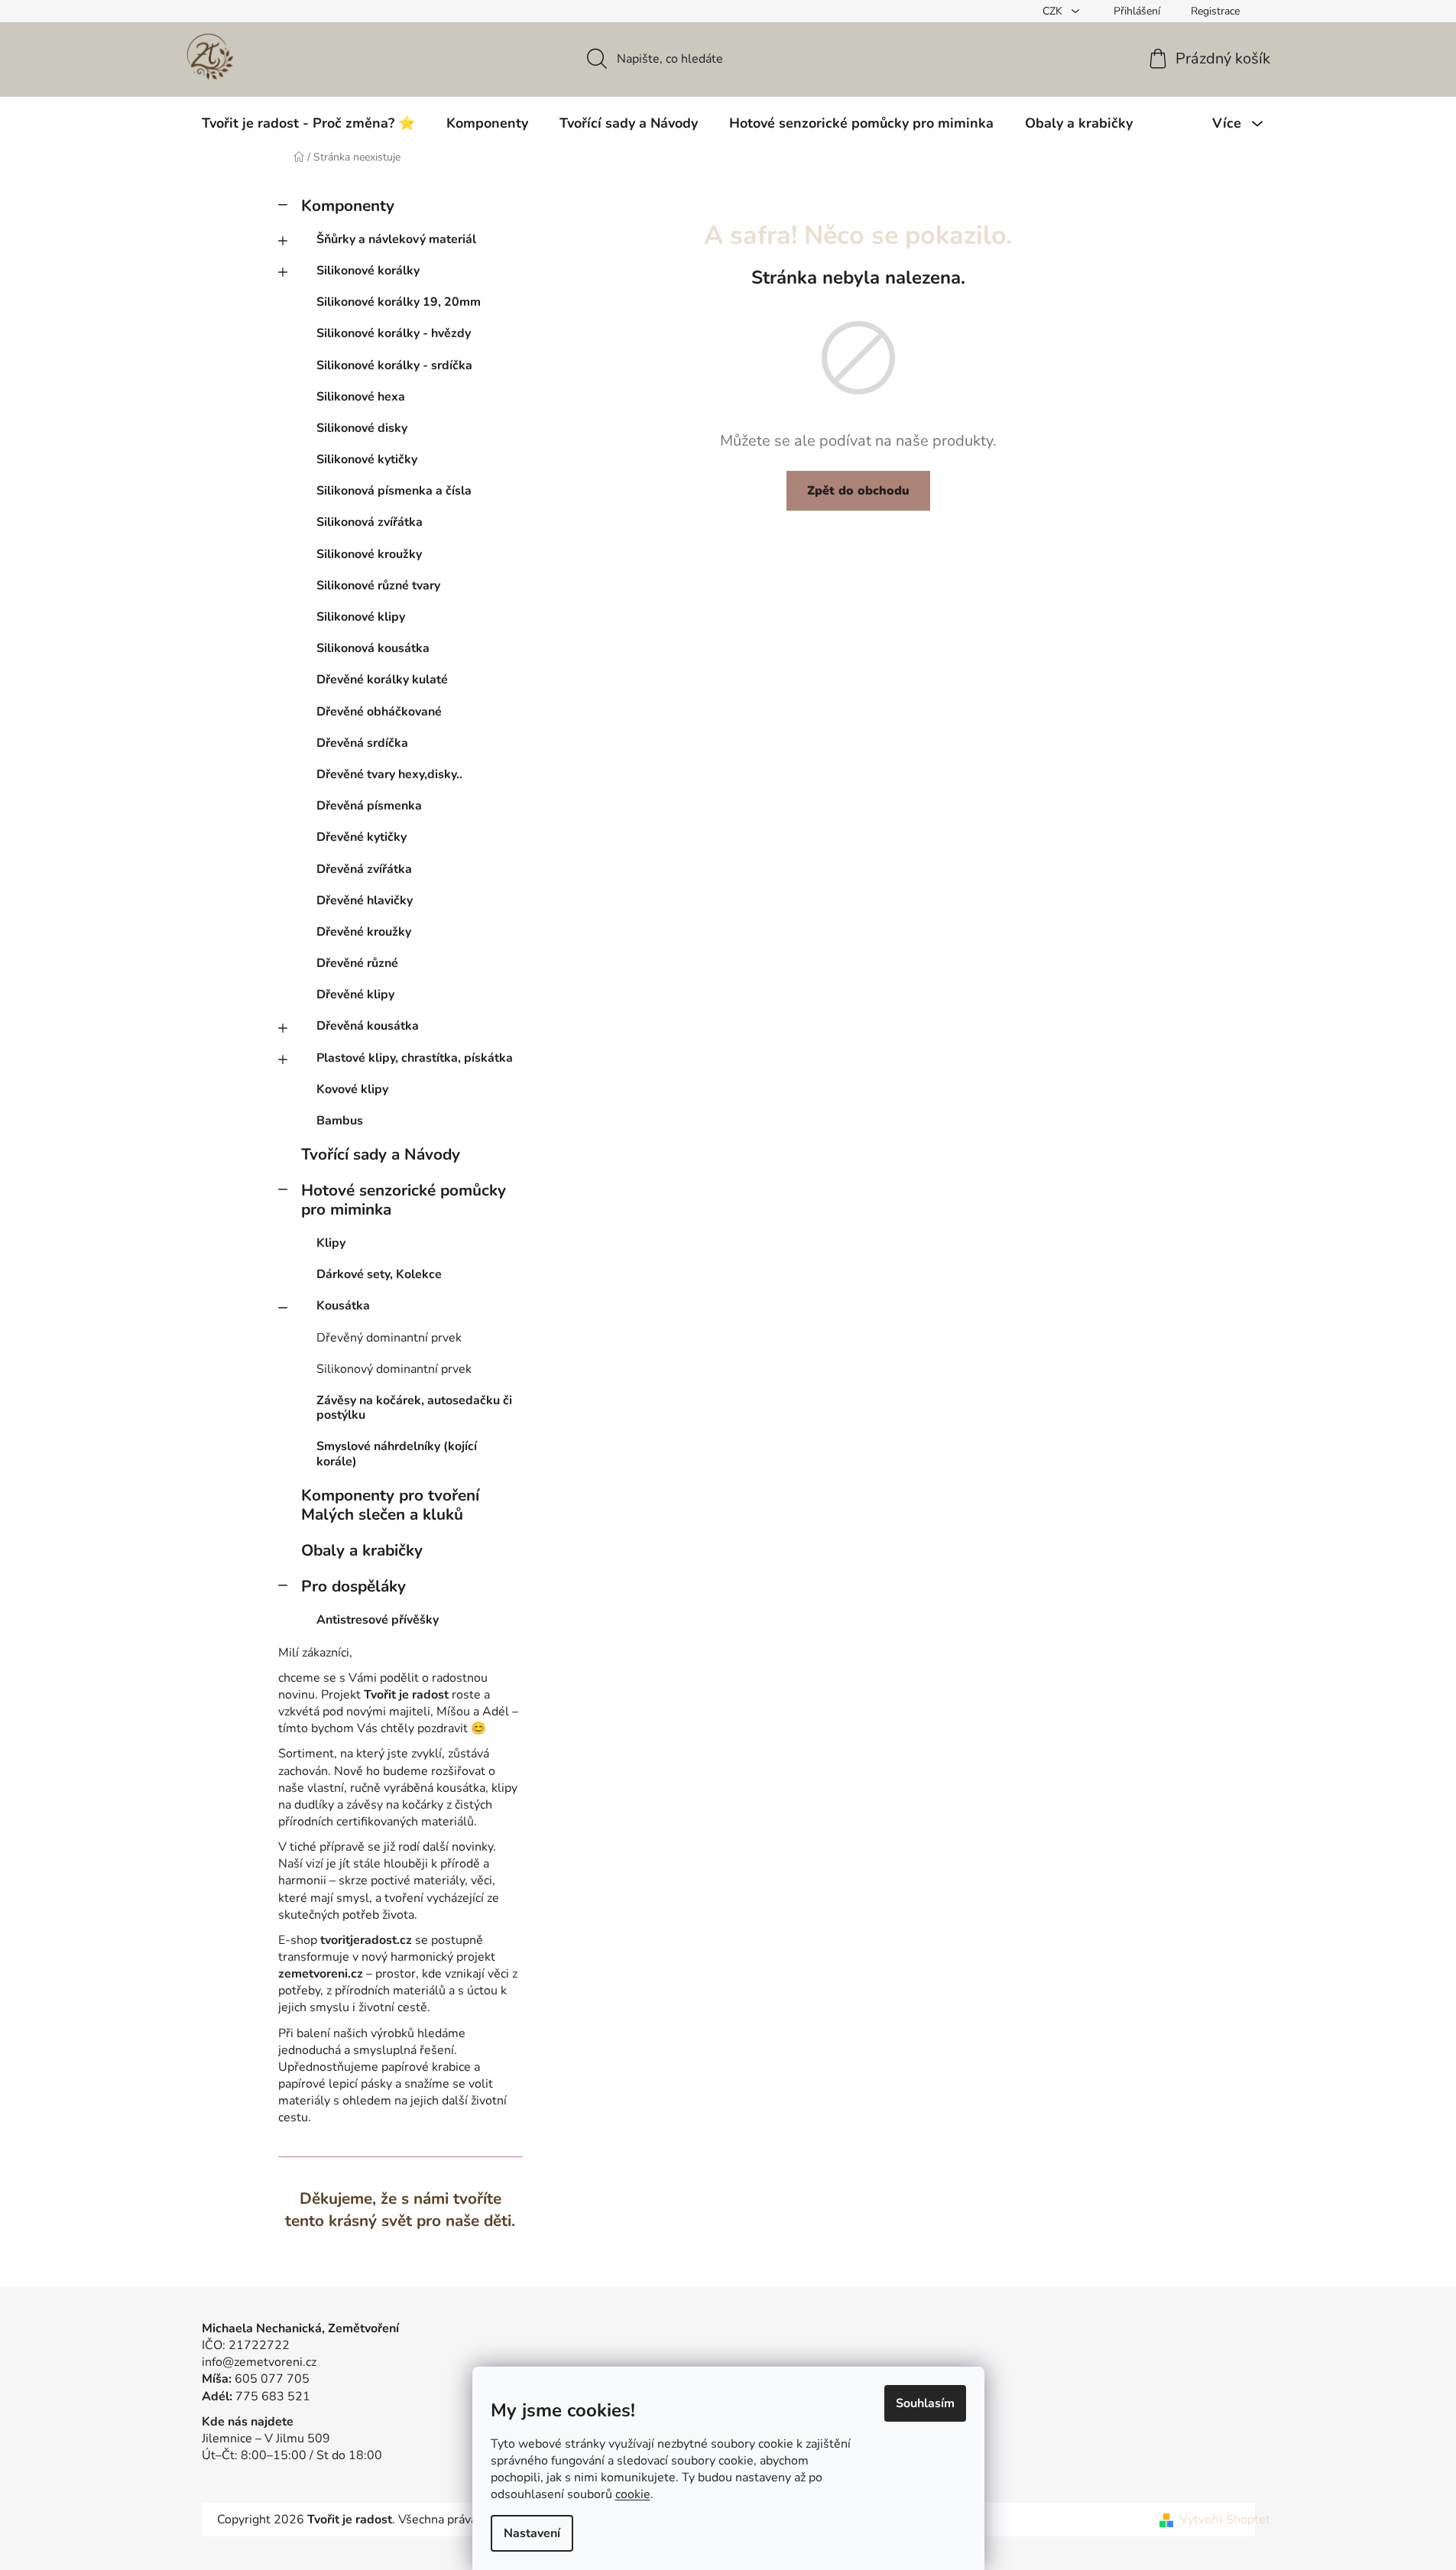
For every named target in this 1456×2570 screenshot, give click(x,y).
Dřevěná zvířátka (364, 869)
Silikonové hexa (361, 397)
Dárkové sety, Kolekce (379, 1274)
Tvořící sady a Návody (381, 1154)
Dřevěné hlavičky (365, 900)
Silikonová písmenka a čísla (394, 491)
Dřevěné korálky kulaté (382, 680)
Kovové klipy (352, 1089)
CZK (1054, 11)
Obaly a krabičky (362, 1550)
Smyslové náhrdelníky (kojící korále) (397, 1454)
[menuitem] (308, 123)
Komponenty (348, 206)
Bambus (340, 1121)
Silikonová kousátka (373, 648)
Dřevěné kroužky (364, 932)
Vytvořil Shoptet (1225, 2520)
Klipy (331, 1243)
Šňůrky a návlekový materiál (396, 239)
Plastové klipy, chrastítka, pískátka (415, 1058)
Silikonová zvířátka (370, 522)
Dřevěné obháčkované (379, 712)
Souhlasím (925, 2403)
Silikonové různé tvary (378, 586)
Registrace (1215, 11)
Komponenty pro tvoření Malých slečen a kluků (390, 1505)
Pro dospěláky (353, 1586)
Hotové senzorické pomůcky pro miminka (404, 1200)
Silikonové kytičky (367, 459)
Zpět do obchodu (858, 491)
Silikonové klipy (361, 617)
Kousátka (343, 1306)
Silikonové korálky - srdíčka (394, 365)
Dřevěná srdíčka (362, 743)
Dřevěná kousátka (368, 1026)
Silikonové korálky (368, 271)
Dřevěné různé (357, 963)
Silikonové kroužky (369, 554)
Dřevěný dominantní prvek (389, 1338)
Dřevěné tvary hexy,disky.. (389, 774)
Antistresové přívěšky (378, 1620)
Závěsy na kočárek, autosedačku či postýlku (414, 1408)
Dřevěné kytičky (362, 837)
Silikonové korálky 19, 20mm (399, 302)
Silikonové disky (362, 428)
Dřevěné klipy (355, 995)
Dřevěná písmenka (369, 806)
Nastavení (532, 2533)
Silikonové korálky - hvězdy (394, 333)
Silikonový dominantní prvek (394, 1369)
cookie (633, 2494)
